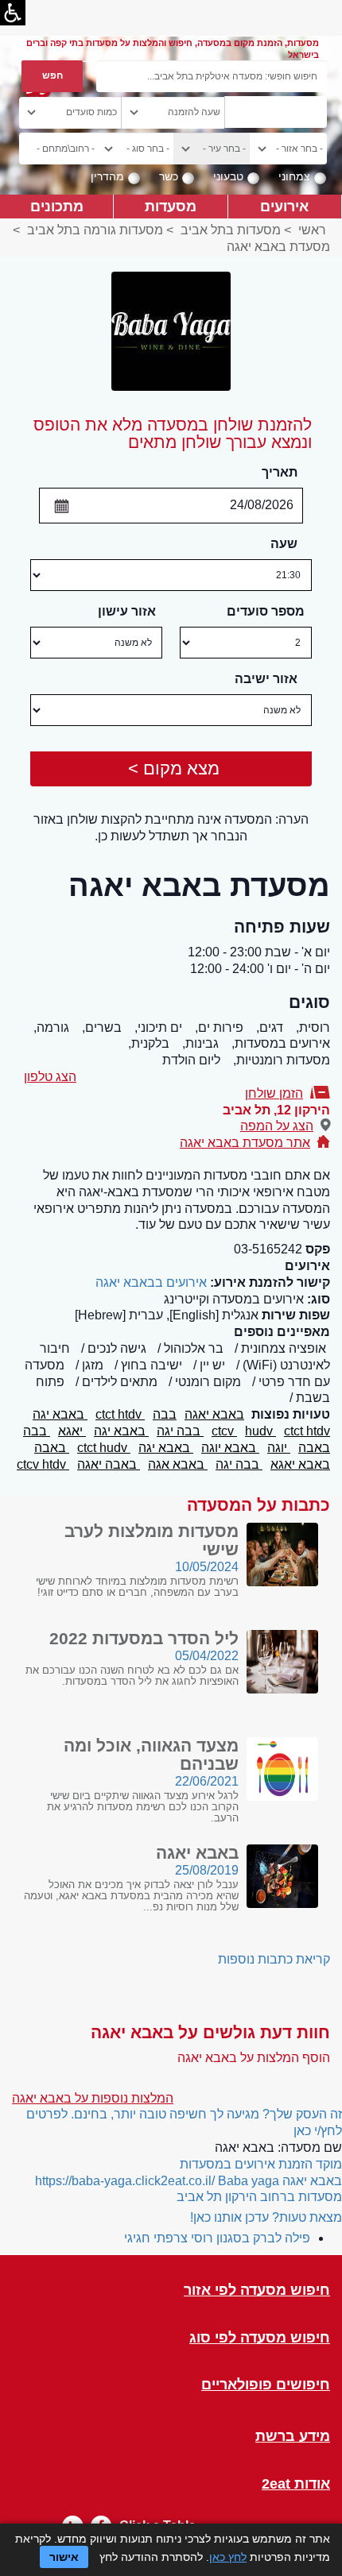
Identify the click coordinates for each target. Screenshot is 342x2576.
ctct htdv (120, 1414)
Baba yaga (249, 2181)
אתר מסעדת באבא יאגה (245, 1143)
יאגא (72, 1431)
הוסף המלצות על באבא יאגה (254, 2058)
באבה (314, 1448)
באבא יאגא (300, 1464)
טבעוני (228, 176)
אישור (64, 2557)
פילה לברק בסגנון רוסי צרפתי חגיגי (217, 2238)
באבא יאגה (214, 1414)
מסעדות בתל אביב (231, 230)
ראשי (312, 230)
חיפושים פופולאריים (266, 2385)
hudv (260, 1431)
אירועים (284, 206)
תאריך (280, 472)
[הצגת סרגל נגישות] (13, 13)
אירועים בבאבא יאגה (151, 1282)
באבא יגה (60, 1414)
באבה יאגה (109, 1464)
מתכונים (57, 206)
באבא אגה (178, 1464)
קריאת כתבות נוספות (274, 1959)
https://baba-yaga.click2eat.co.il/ (125, 2181)
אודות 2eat (296, 2484)
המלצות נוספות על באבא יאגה (93, 2098)
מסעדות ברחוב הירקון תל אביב (259, 2197)
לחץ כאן (228, 2557)
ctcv (224, 1431)
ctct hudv (104, 1448)
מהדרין (107, 176)
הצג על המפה (277, 1126)
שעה (284, 544)
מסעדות (171, 206)
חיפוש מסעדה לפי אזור (257, 2290)
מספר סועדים (266, 611)
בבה (165, 1414)
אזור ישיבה (266, 679)
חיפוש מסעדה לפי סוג (260, 2338)
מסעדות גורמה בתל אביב (95, 230)
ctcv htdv (43, 1464)
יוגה (279, 1448)
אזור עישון (127, 611)
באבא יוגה (230, 1448)
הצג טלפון (50, 1077)
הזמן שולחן (274, 1093)
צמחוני (294, 176)
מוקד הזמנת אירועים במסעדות (261, 2164)
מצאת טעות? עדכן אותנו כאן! (266, 2217)
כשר (169, 176)
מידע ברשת (293, 2437)
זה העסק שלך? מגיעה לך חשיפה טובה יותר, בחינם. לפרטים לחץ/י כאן (184, 2122)
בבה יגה (180, 1431)
